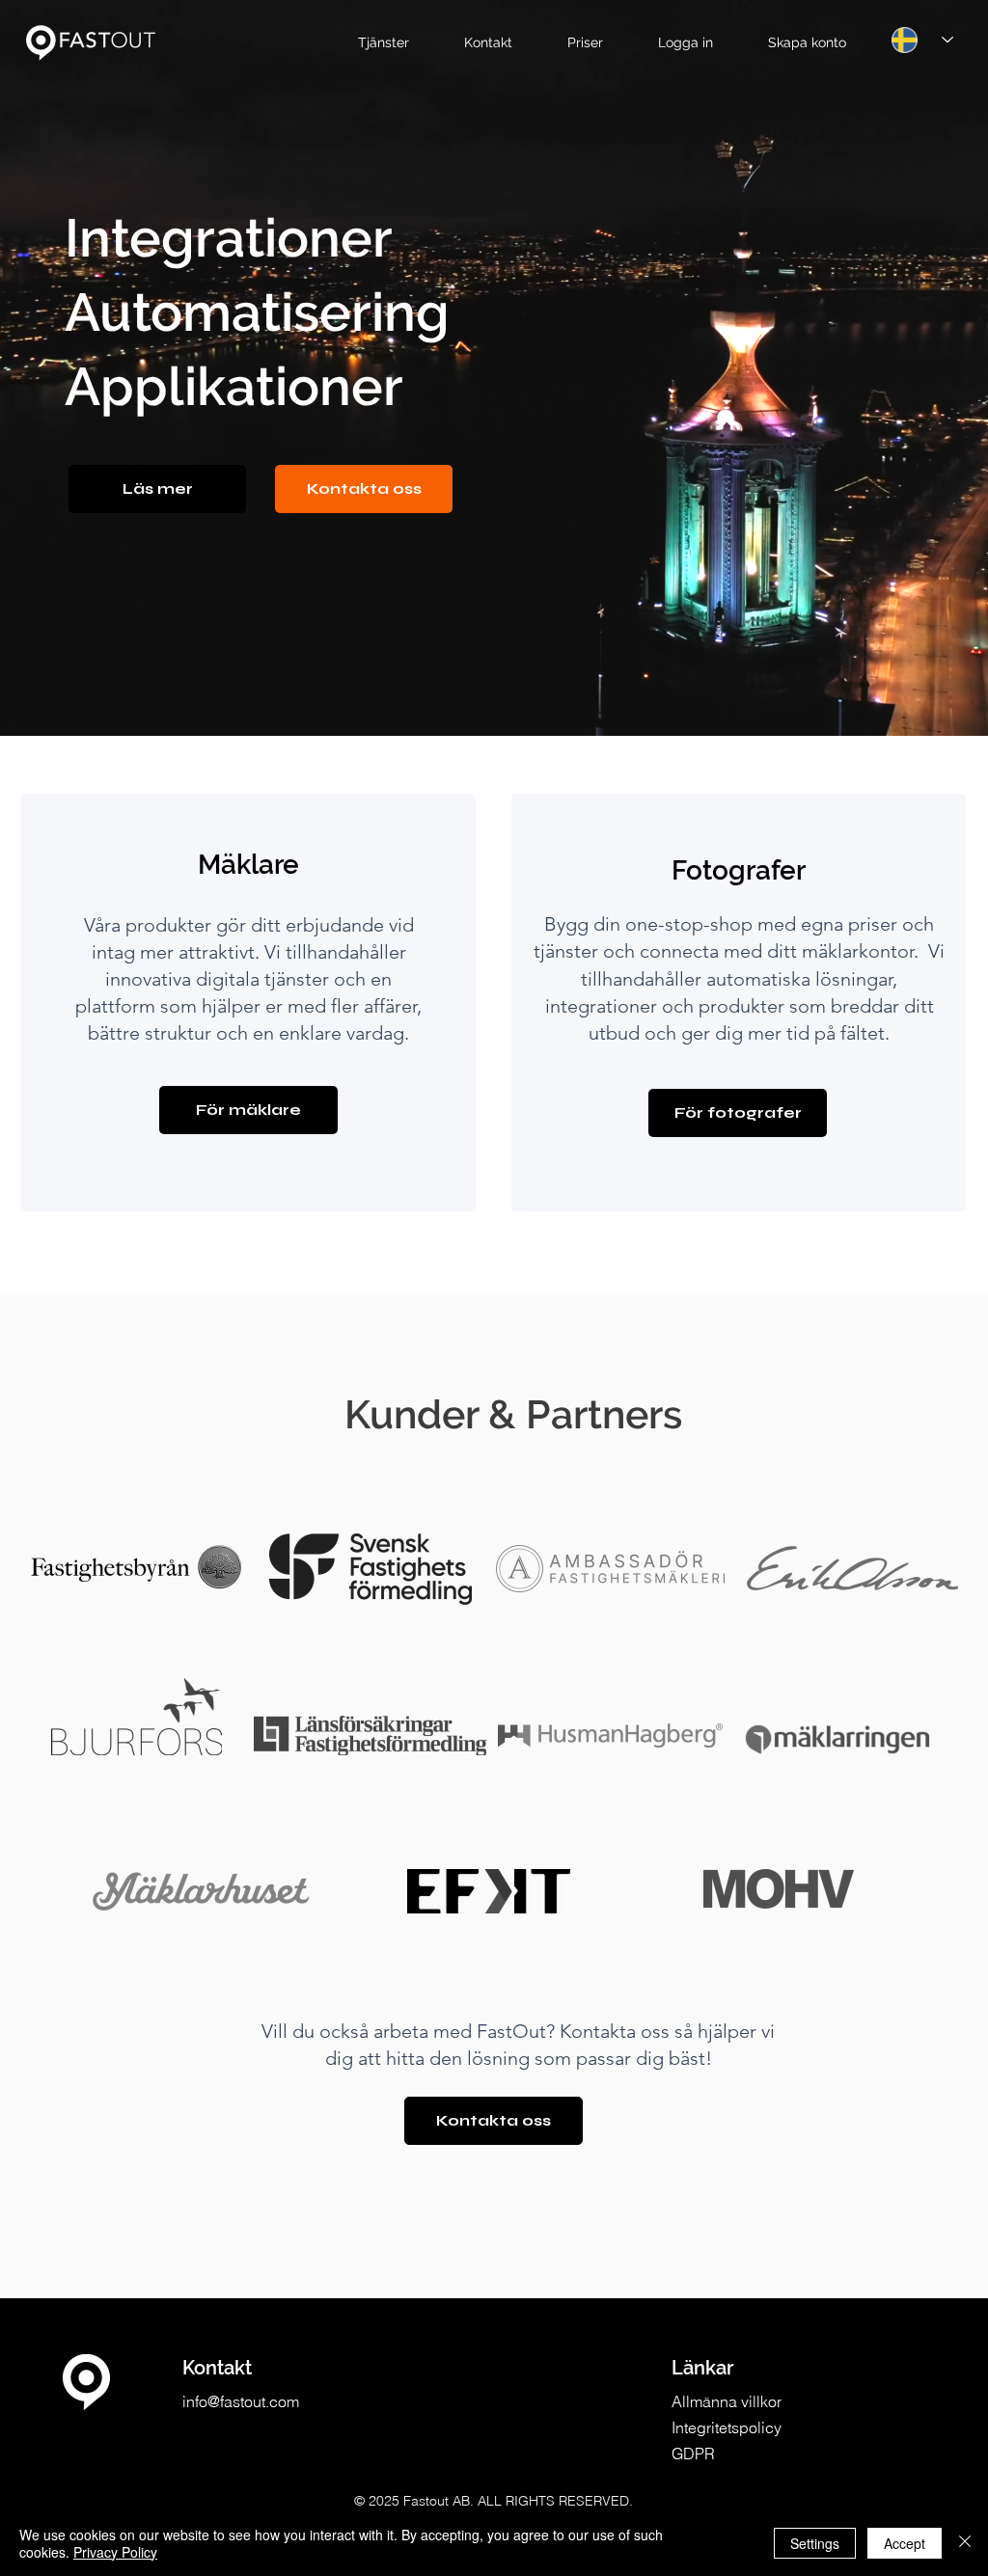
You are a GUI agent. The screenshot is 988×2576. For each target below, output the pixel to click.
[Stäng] (965, 2543)
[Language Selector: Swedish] (922, 40)
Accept (905, 2543)
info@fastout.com (241, 2401)
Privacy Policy (115, 2552)
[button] (396, 43)
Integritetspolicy (727, 2427)
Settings (815, 2543)
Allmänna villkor (727, 2401)
